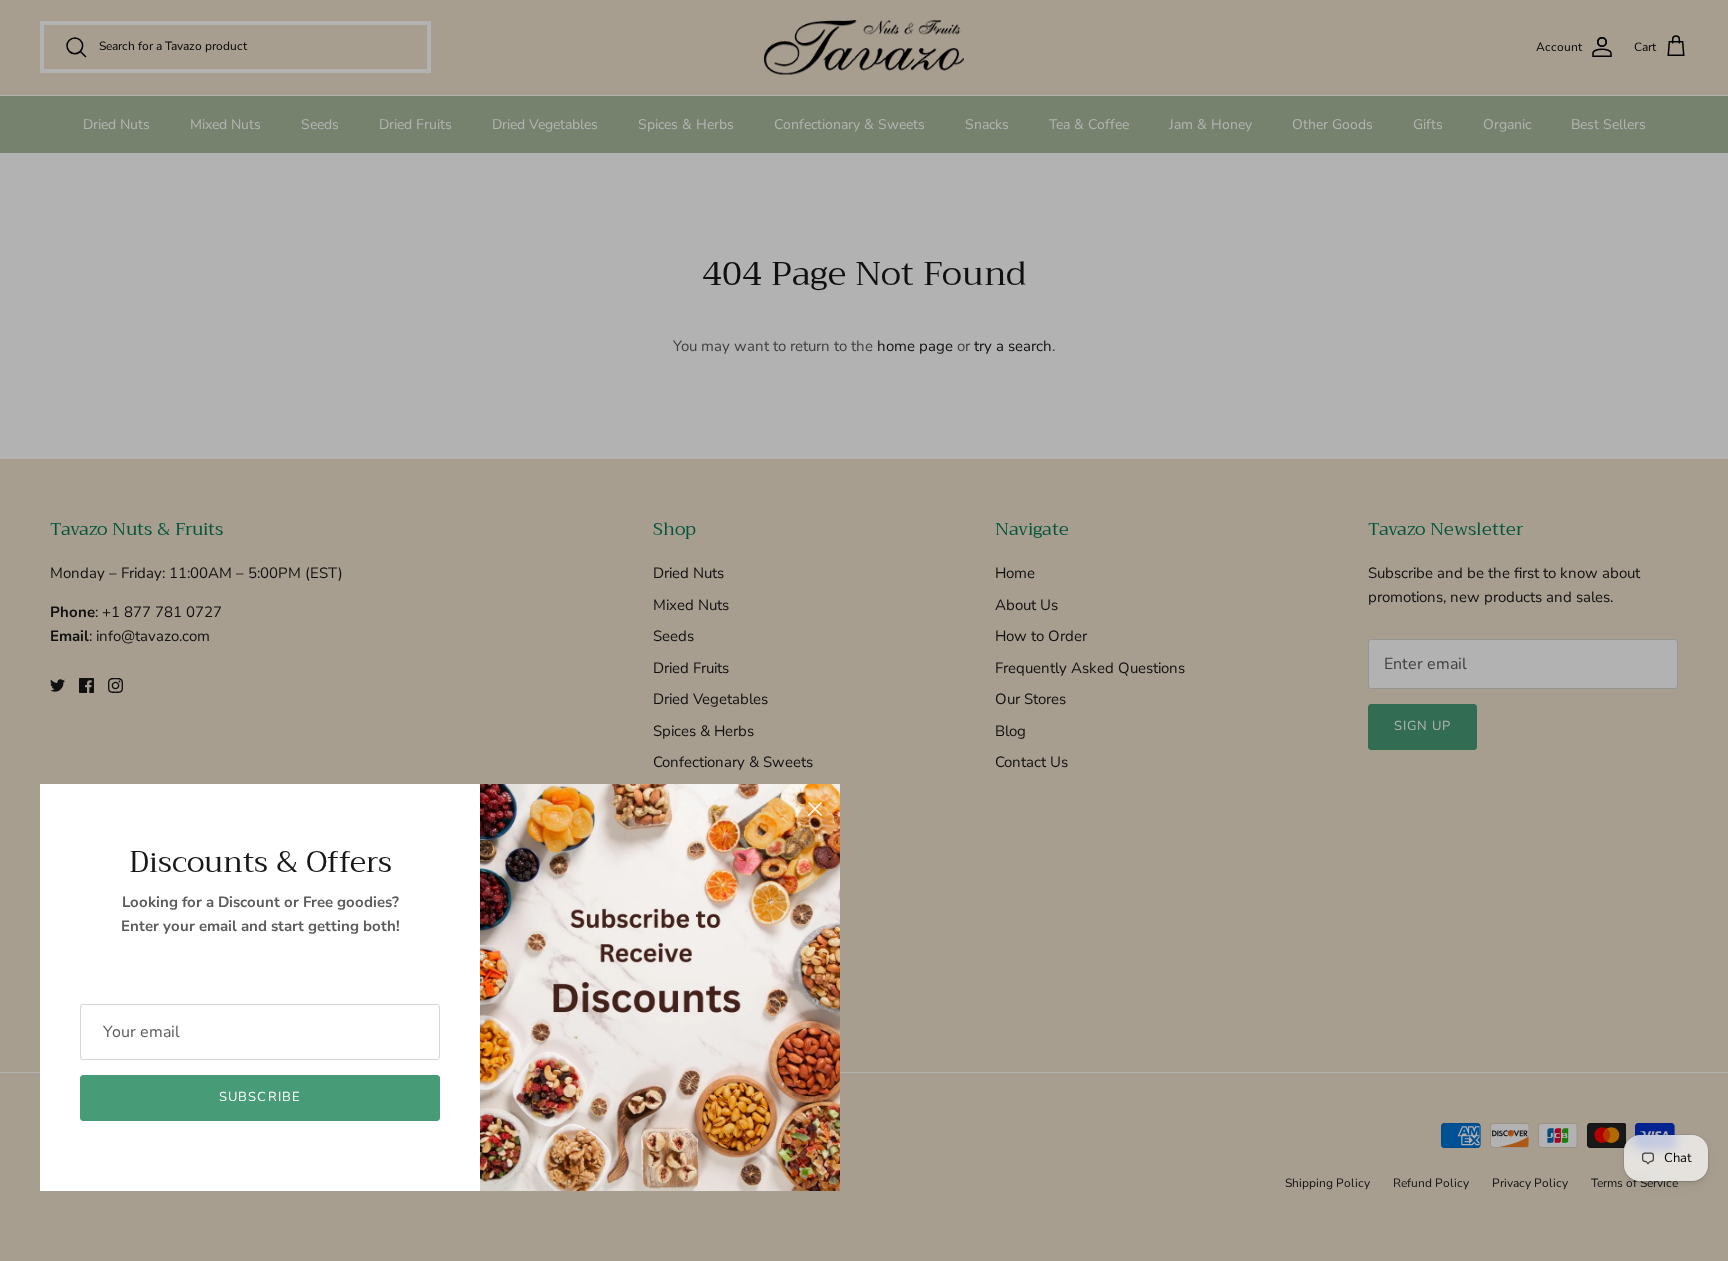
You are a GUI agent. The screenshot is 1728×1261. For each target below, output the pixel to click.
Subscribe (259, 1097)
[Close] (815, 809)
